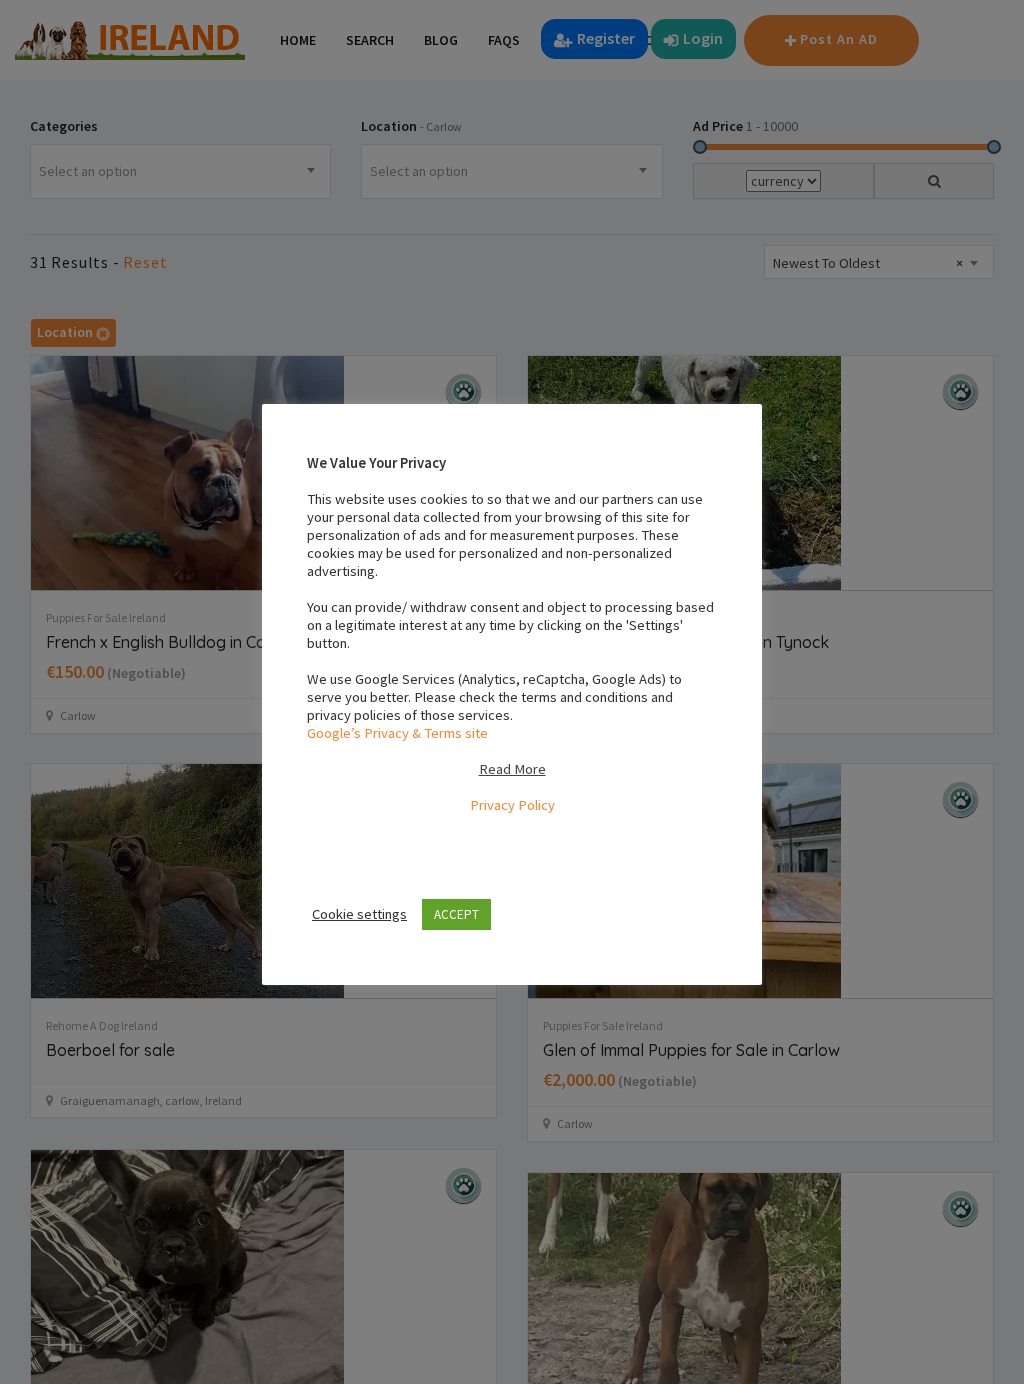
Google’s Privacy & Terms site (397, 733)
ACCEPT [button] (456, 914)
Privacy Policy (512, 805)
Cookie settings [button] (359, 914)
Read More (512, 769)
